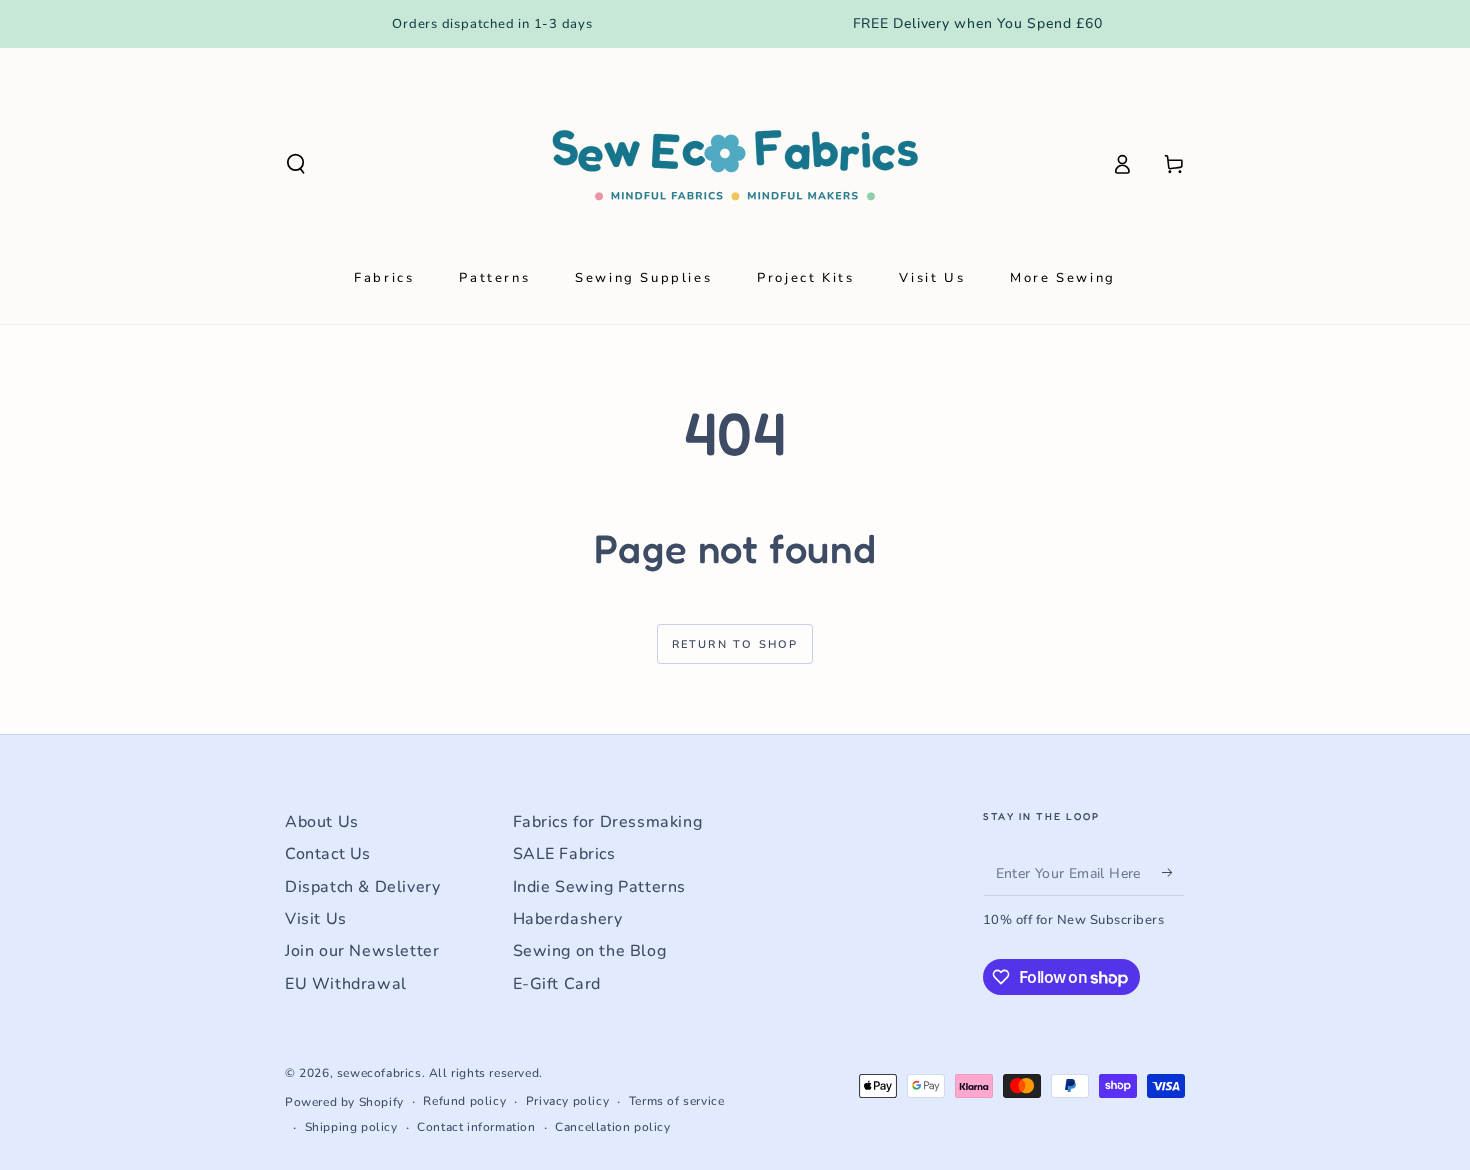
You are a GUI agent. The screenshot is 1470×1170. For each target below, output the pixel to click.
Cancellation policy (612, 1127)
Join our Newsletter (362, 951)
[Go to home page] (735, 164)
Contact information (476, 1127)
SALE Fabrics (564, 854)
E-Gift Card (557, 984)
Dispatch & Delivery (362, 887)
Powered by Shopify (344, 1102)
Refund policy (464, 1101)
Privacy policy (567, 1101)
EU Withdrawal (346, 984)
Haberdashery (568, 919)
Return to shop (735, 644)
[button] (296, 164)
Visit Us (316, 919)
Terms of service (677, 1101)
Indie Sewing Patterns (600, 887)
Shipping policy (351, 1127)
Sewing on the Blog (590, 951)
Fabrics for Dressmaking (608, 822)
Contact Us (328, 854)
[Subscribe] (1173, 873)
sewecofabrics (379, 1073)
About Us (322, 822)
